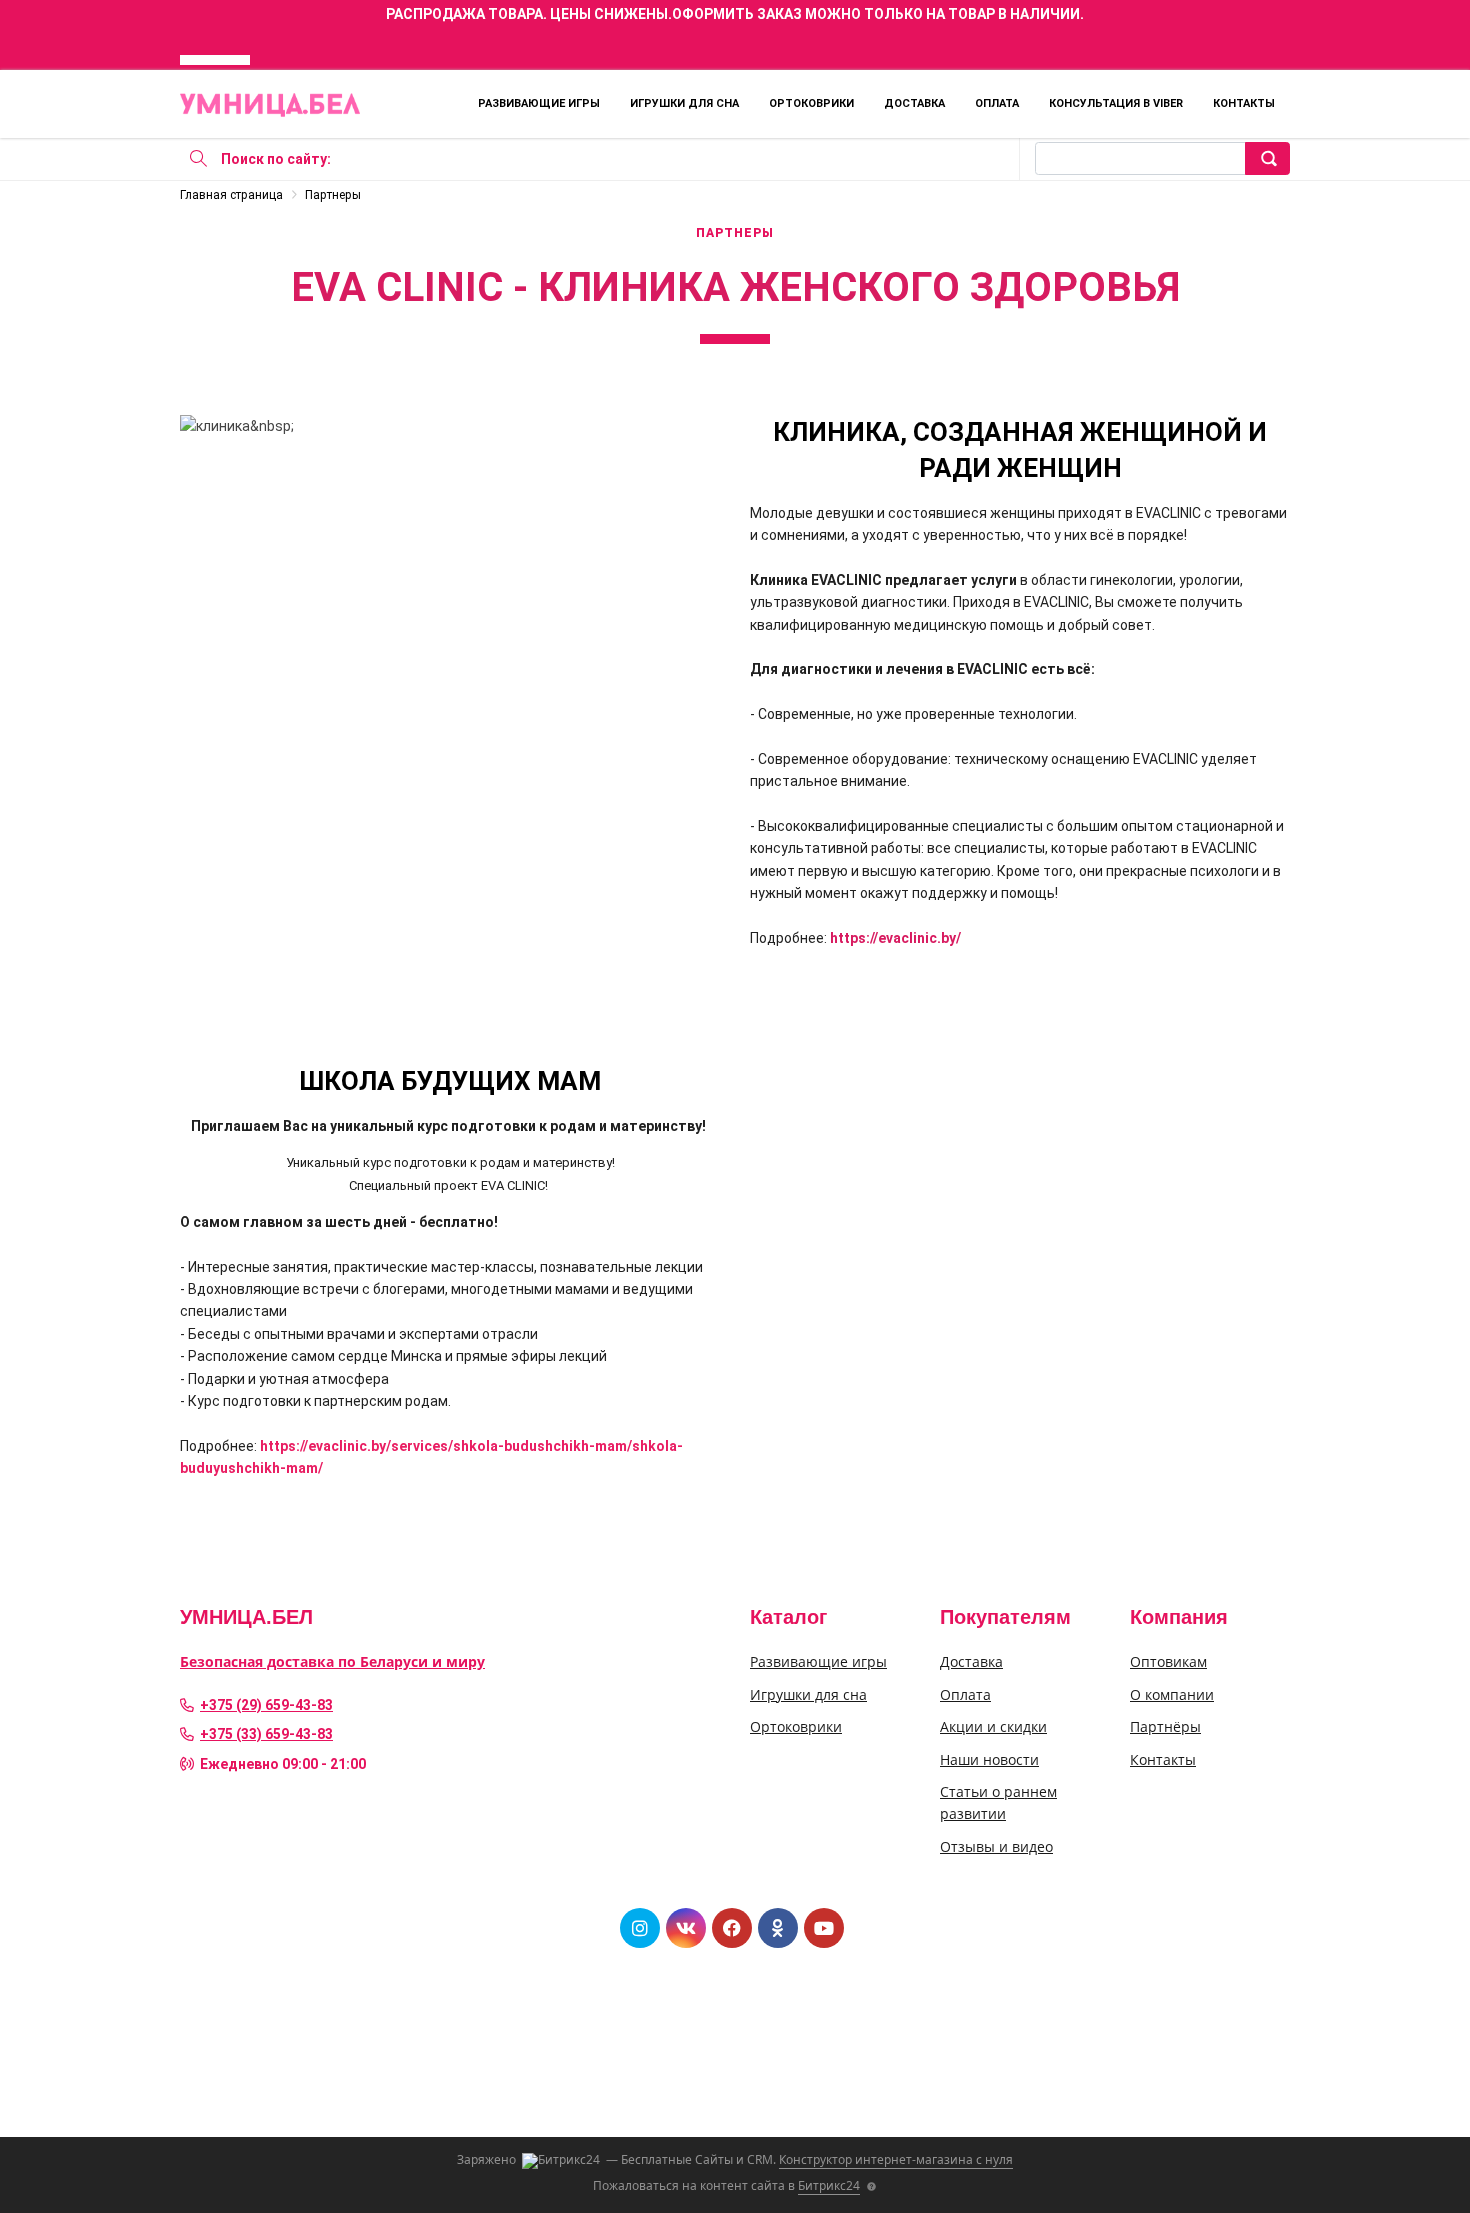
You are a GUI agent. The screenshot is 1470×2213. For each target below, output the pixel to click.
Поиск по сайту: (276, 159)
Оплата (997, 103)
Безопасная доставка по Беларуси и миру (332, 1661)
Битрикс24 (829, 2185)
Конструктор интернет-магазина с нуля (896, 2159)
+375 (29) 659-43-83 (266, 1705)
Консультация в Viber (1116, 103)
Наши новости (989, 1759)
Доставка (914, 103)
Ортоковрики (811, 103)
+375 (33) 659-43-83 (266, 1734)
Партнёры (1165, 1726)
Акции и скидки (993, 1726)
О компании (1172, 1694)
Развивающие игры (539, 103)
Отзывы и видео (996, 1846)
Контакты (1244, 103)
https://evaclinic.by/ (895, 938)
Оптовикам (1168, 1661)
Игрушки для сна (684, 103)
